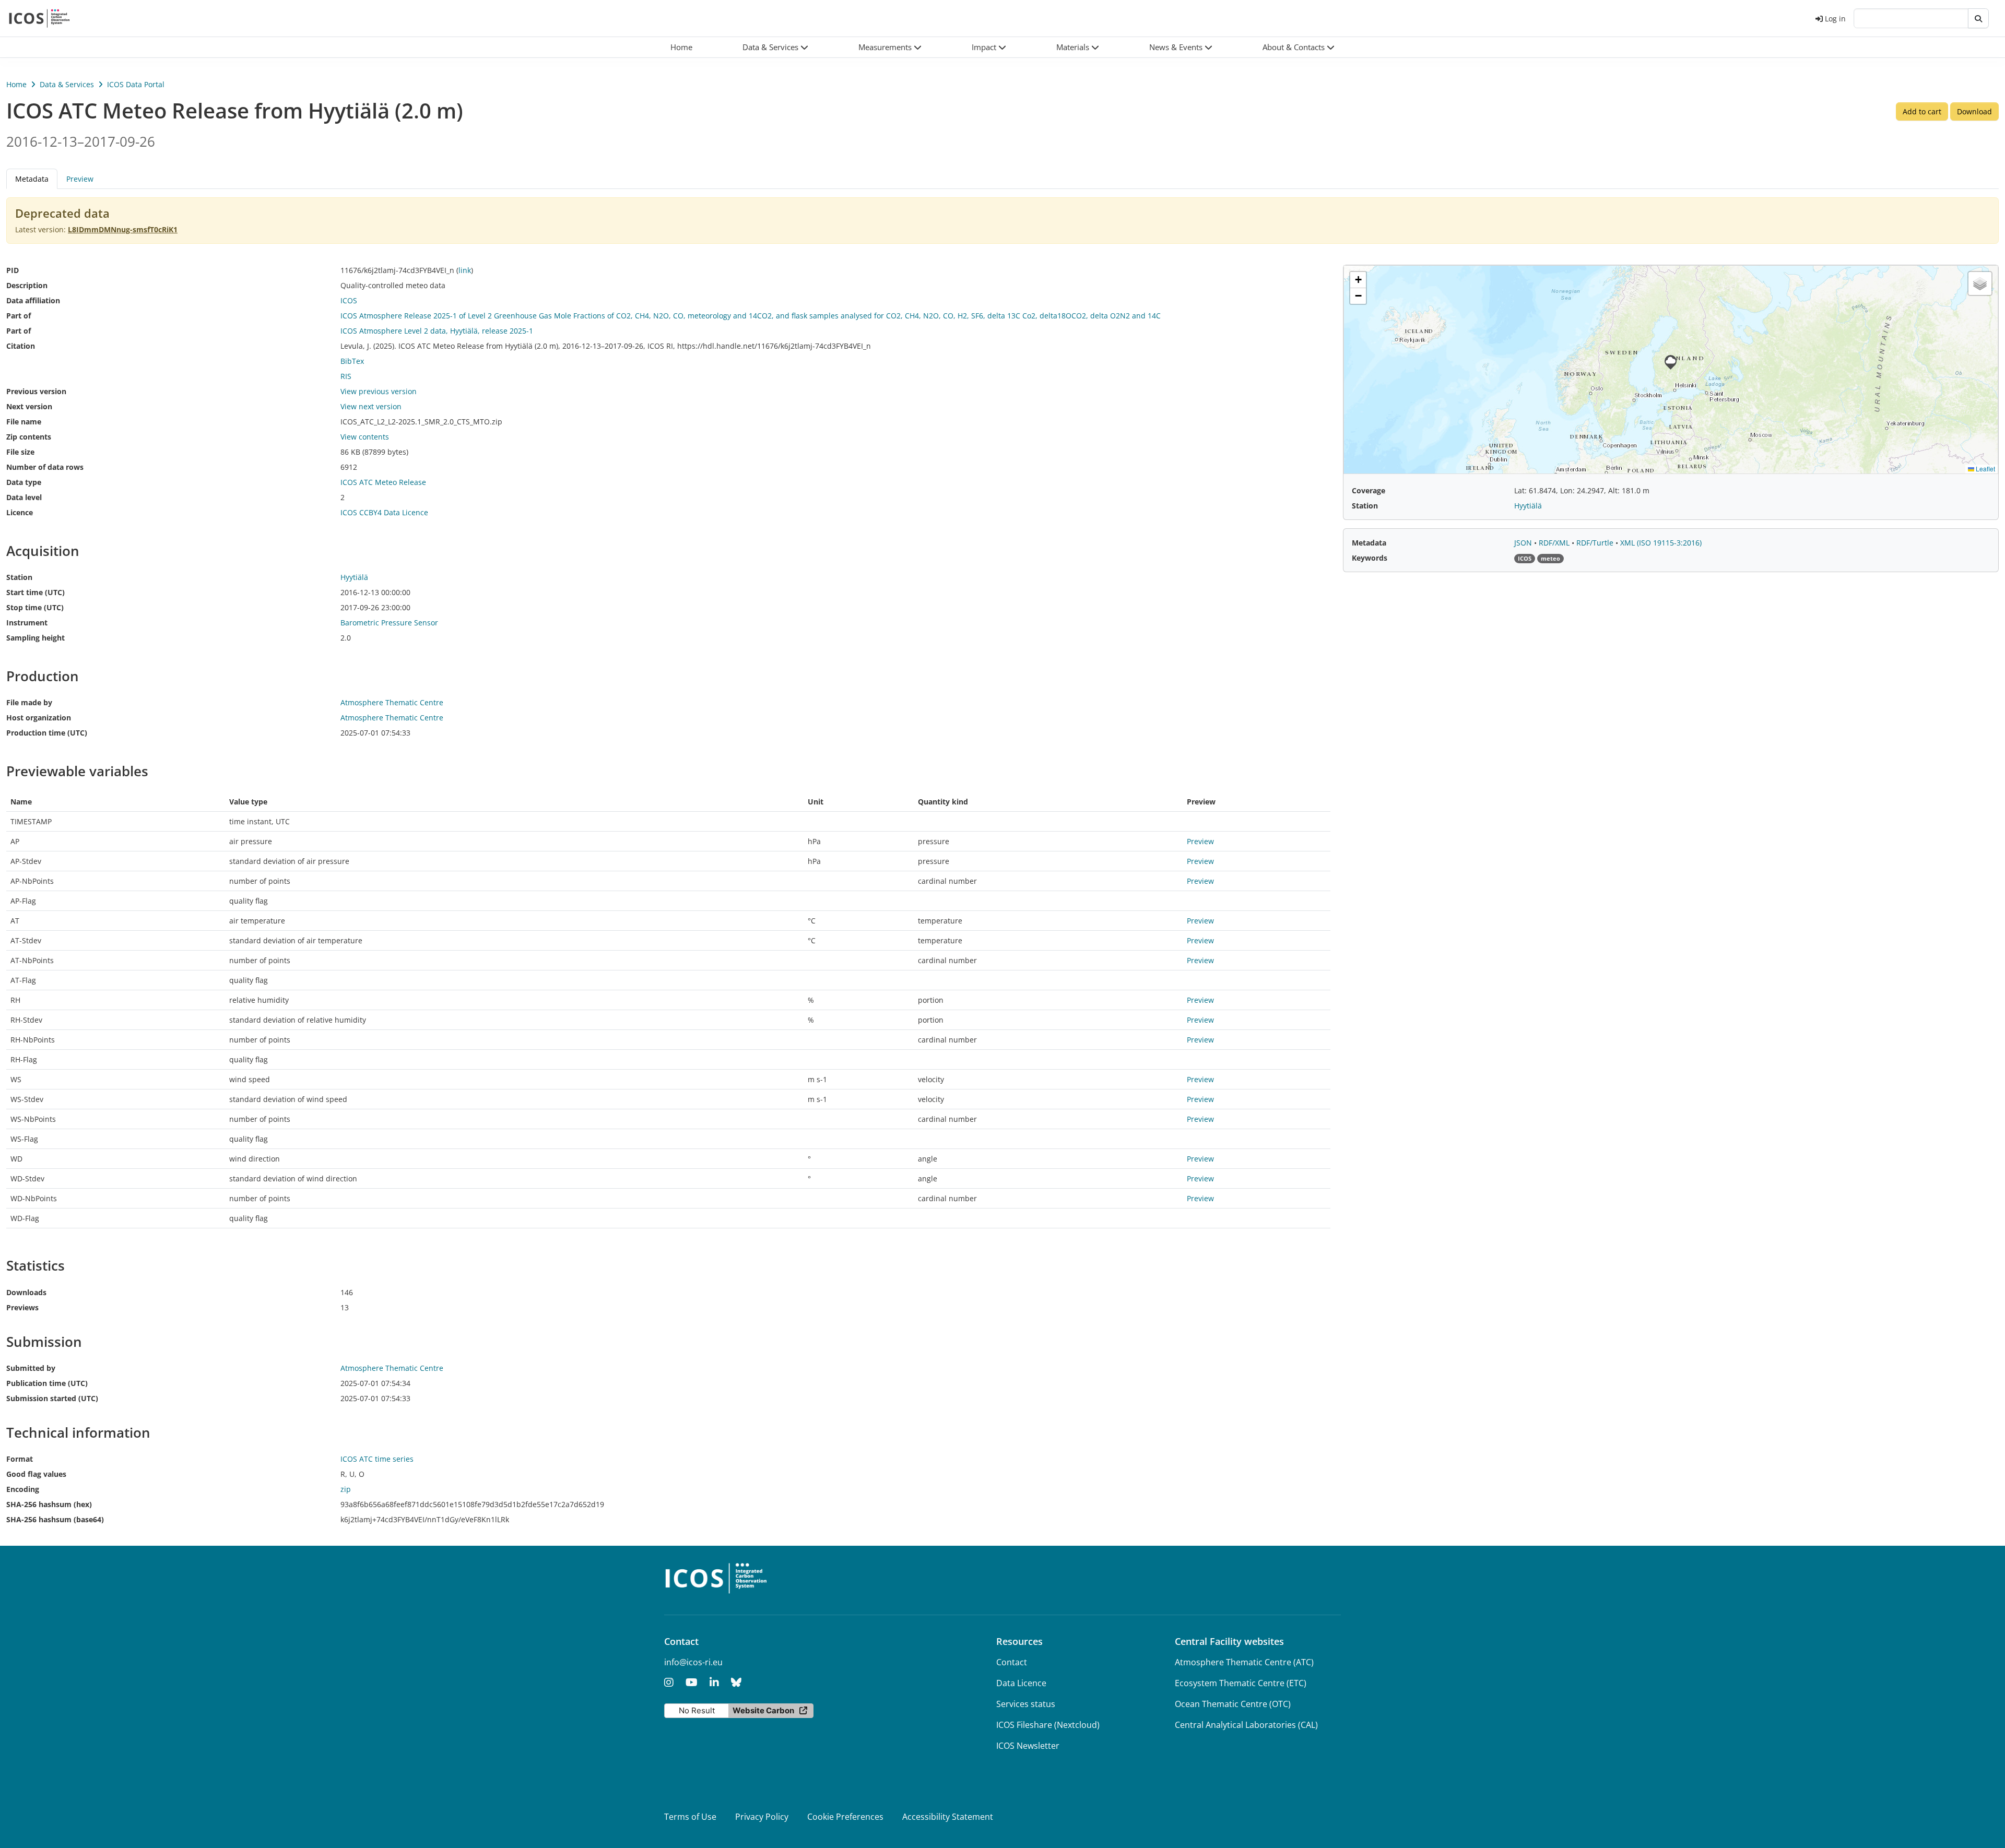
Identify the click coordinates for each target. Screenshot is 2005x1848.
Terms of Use (690, 1817)
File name (24, 422)
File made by (29, 702)
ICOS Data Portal (136, 84)
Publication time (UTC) (47, 1383)
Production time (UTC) (47, 733)
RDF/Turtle (1596, 543)
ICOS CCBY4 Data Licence (384, 512)
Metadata (1369, 543)
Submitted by (31, 1368)
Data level (24, 497)
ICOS (349, 300)
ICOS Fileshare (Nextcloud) (1048, 1725)
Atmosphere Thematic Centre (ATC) (1244, 1662)
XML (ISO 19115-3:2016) (1661, 543)
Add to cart (1922, 111)
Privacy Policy (762, 1817)
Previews (22, 1307)
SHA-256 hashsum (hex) (49, 1504)
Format (20, 1459)
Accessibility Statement (948, 1817)
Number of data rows (45, 467)
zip (346, 1489)
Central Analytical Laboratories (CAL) (1246, 1725)
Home (16, 84)
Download (1974, 111)
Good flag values (36, 1474)
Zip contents (29, 437)
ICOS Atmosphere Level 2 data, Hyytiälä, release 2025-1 (437, 331)
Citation (21, 346)
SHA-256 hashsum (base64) (55, 1519)
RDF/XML (1555, 543)
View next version (371, 406)
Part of (19, 316)
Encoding (23, 1489)
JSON (1524, 543)
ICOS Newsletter (1028, 1746)
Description (27, 285)
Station (19, 577)
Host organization (39, 718)
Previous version (36, 391)
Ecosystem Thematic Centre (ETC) (1241, 1683)
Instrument (27, 623)
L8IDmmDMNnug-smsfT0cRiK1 (123, 229)
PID (13, 270)
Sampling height (36, 638)
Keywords (1370, 558)
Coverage (1369, 490)
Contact (1012, 1662)
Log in (1835, 19)
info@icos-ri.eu (693, 1662)
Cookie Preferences (845, 1817)
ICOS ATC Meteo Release (383, 482)
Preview (80, 179)
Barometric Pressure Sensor (389, 623)
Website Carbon (763, 1710)
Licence (20, 512)
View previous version (379, 391)
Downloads (26, 1292)
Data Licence (1021, 1683)
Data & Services (67, 84)
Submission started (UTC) (52, 1398)
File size (20, 452)
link (465, 270)
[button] (775, 47)
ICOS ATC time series (377, 1459)
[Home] (39, 18)
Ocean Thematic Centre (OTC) (1233, 1704)
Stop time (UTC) (35, 607)
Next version (29, 406)
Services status (1026, 1704)
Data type (24, 482)
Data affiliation (33, 300)
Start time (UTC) (36, 592)
